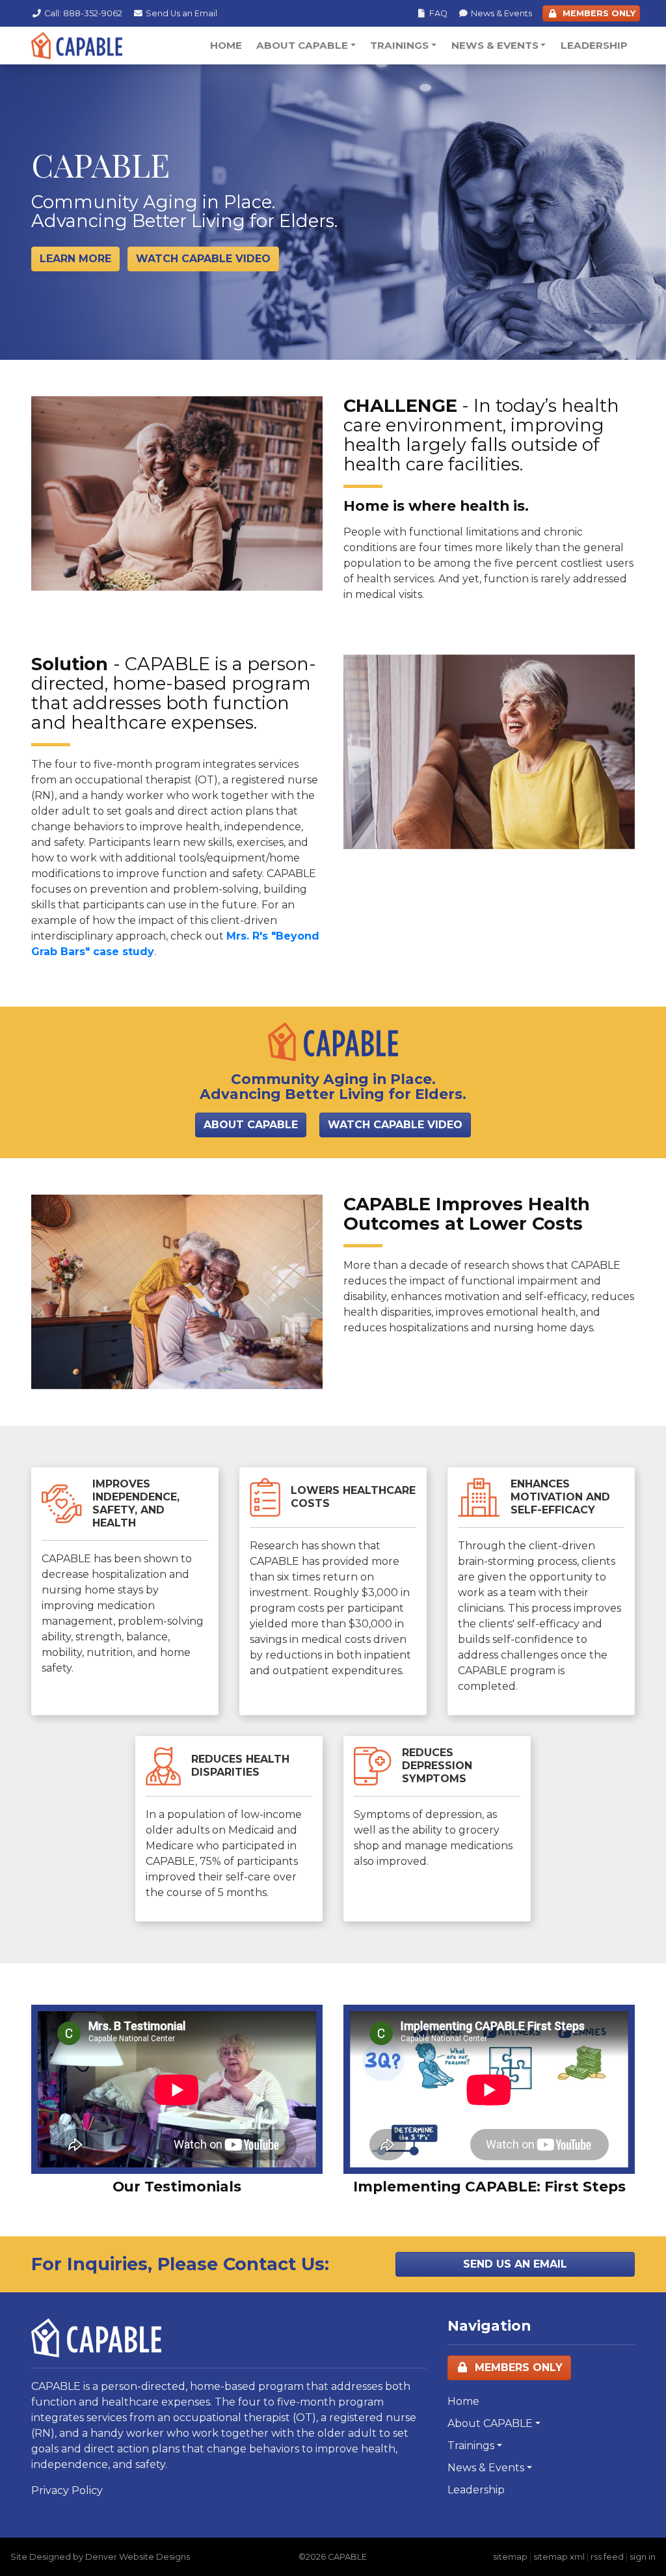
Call (83, 13)
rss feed (607, 2557)
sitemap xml (559, 2557)
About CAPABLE (302, 45)
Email (181, 13)
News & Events (495, 45)
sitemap (510, 2557)
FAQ (438, 13)
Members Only (517, 2367)
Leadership (594, 45)
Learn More (75, 259)
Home (226, 45)
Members (598, 13)
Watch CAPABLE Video (395, 1125)
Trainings (399, 45)
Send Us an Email (515, 2264)
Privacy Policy (67, 2490)
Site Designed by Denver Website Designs (100, 2557)
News (501, 13)
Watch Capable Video (203, 259)
